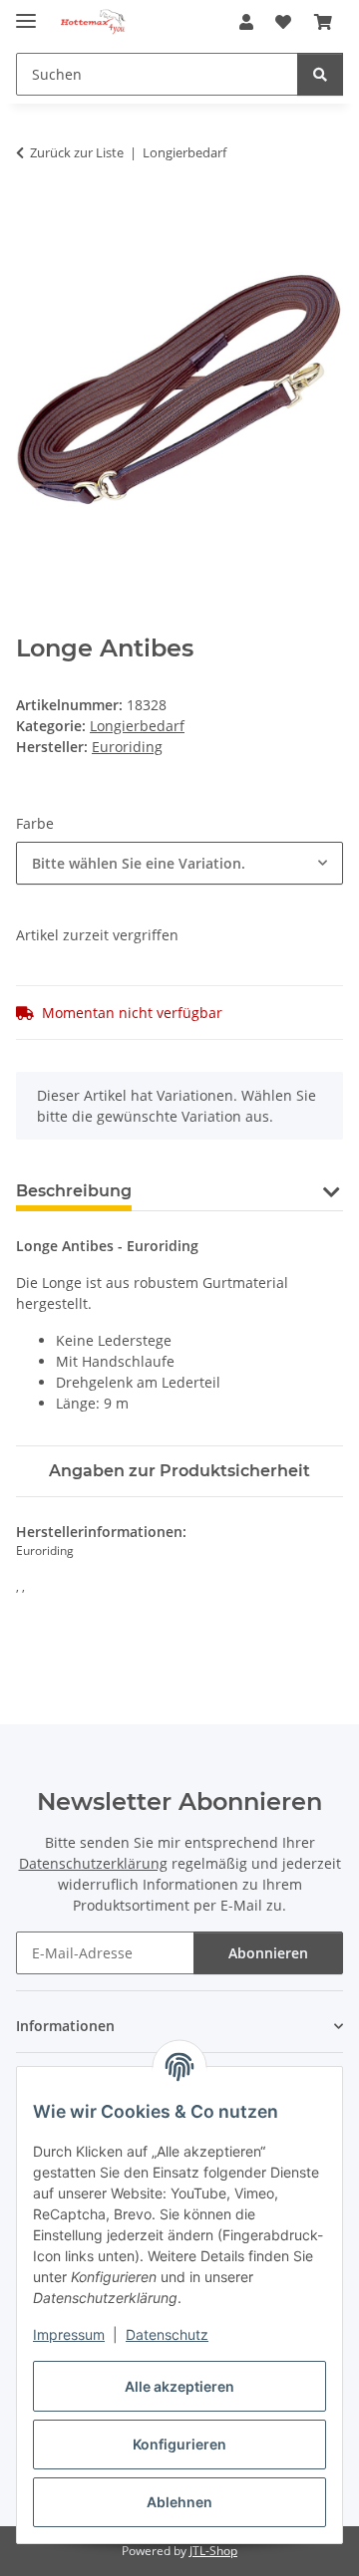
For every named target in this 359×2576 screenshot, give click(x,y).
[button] (246, 22)
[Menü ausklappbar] (26, 12)
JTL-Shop (213, 2551)
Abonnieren (268, 1953)
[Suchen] (320, 74)
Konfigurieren (179, 2444)
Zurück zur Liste (77, 152)
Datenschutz (167, 2334)
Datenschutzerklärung (93, 1863)
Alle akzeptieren (179, 2386)
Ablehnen (179, 2502)
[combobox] (179, 863)
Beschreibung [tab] (74, 1191)
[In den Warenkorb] (32, 215)
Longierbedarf (137, 726)
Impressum (69, 2334)
